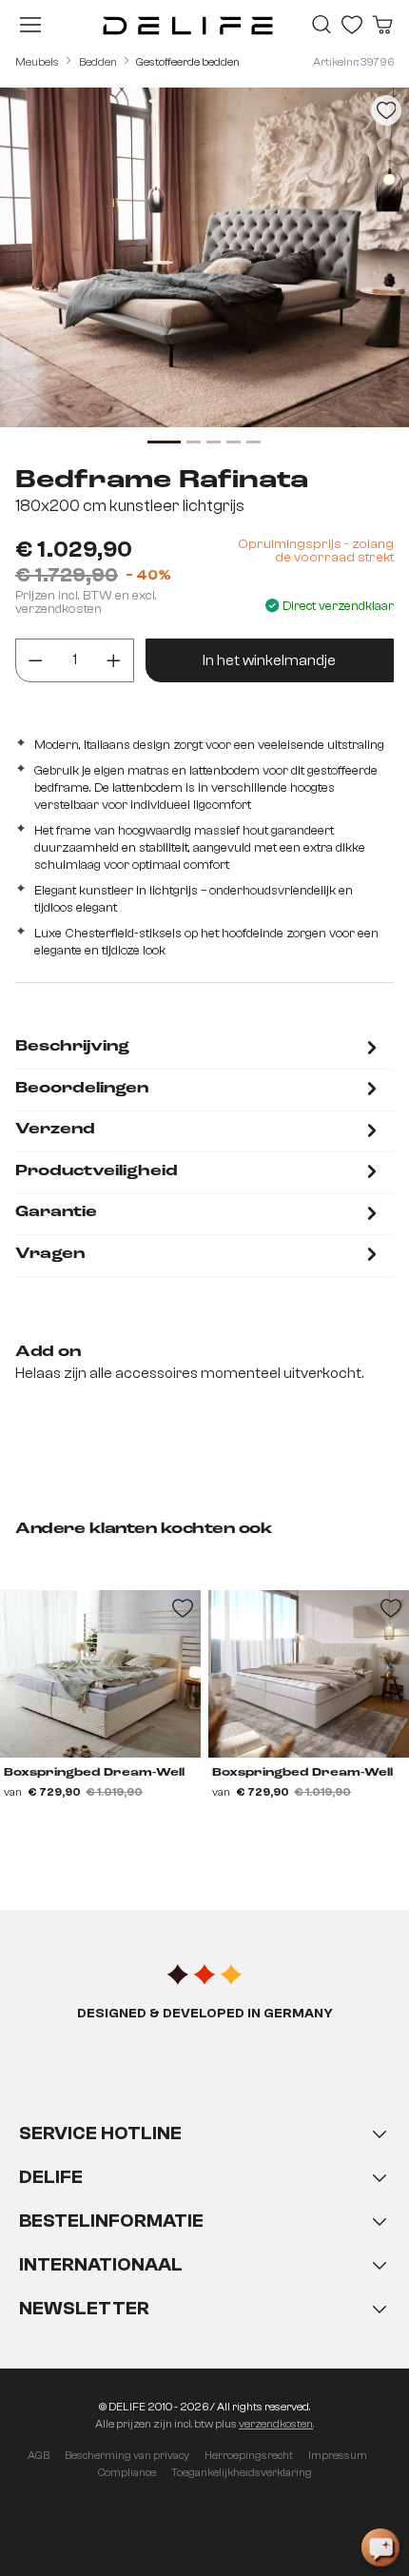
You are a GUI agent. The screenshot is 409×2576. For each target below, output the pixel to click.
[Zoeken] (321, 25)
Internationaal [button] (101, 2264)
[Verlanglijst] (352, 25)
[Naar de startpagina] (188, 25)
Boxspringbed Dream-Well (94, 1773)
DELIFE (51, 2177)
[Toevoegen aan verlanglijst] (386, 110)
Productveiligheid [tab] (97, 1171)
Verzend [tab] (55, 1130)
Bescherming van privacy (127, 2455)
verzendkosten (276, 2424)
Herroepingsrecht (249, 2455)
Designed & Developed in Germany (205, 2014)
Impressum (338, 2455)
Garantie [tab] (56, 1212)
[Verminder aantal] (36, 660)
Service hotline (100, 2133)
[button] (204, 2240)
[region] (204, 269)
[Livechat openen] (380, 2547)
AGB (39, 2455)
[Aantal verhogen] (114, 660)
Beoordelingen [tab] (82, 1089)
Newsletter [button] (84, 2308)
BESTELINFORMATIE (111, 2221)
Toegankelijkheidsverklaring (242, 2472)
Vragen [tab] (50, 1254)
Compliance (127, 2472)
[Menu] (30, 25)
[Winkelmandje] (382, 25)
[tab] (199, 1049)
